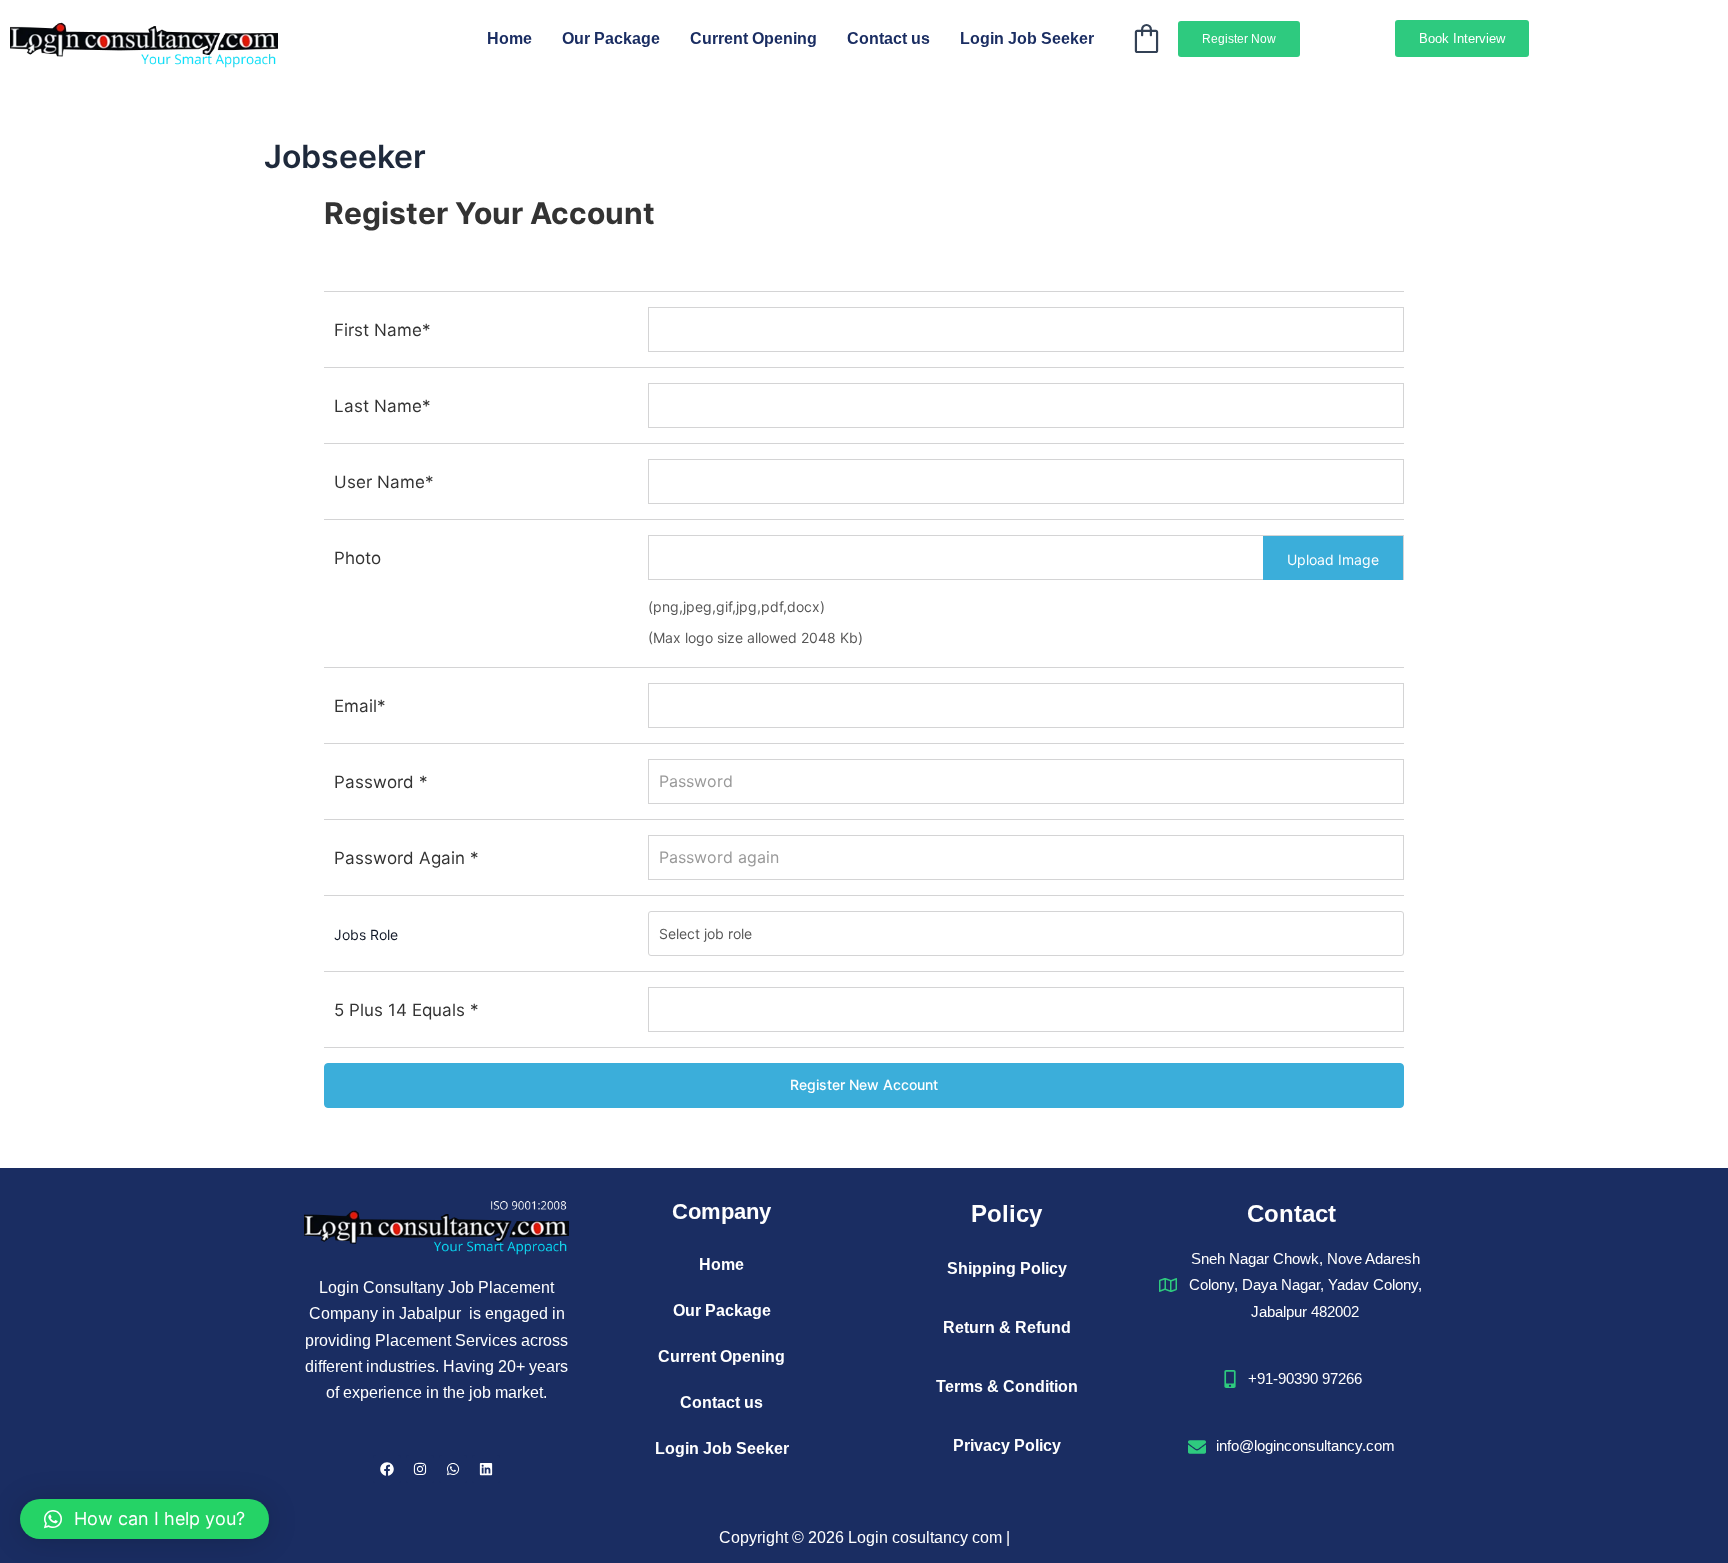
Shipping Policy (1007, 1268)
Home (509, 38)
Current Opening (753, 38)
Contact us (888, 38)
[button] (144, 1519)
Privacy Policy (1007, 1445)
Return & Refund (1007, 1327)
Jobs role (366, 934)
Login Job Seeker (1027, 38)
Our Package (611, 38)
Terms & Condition (1007, 1386)
